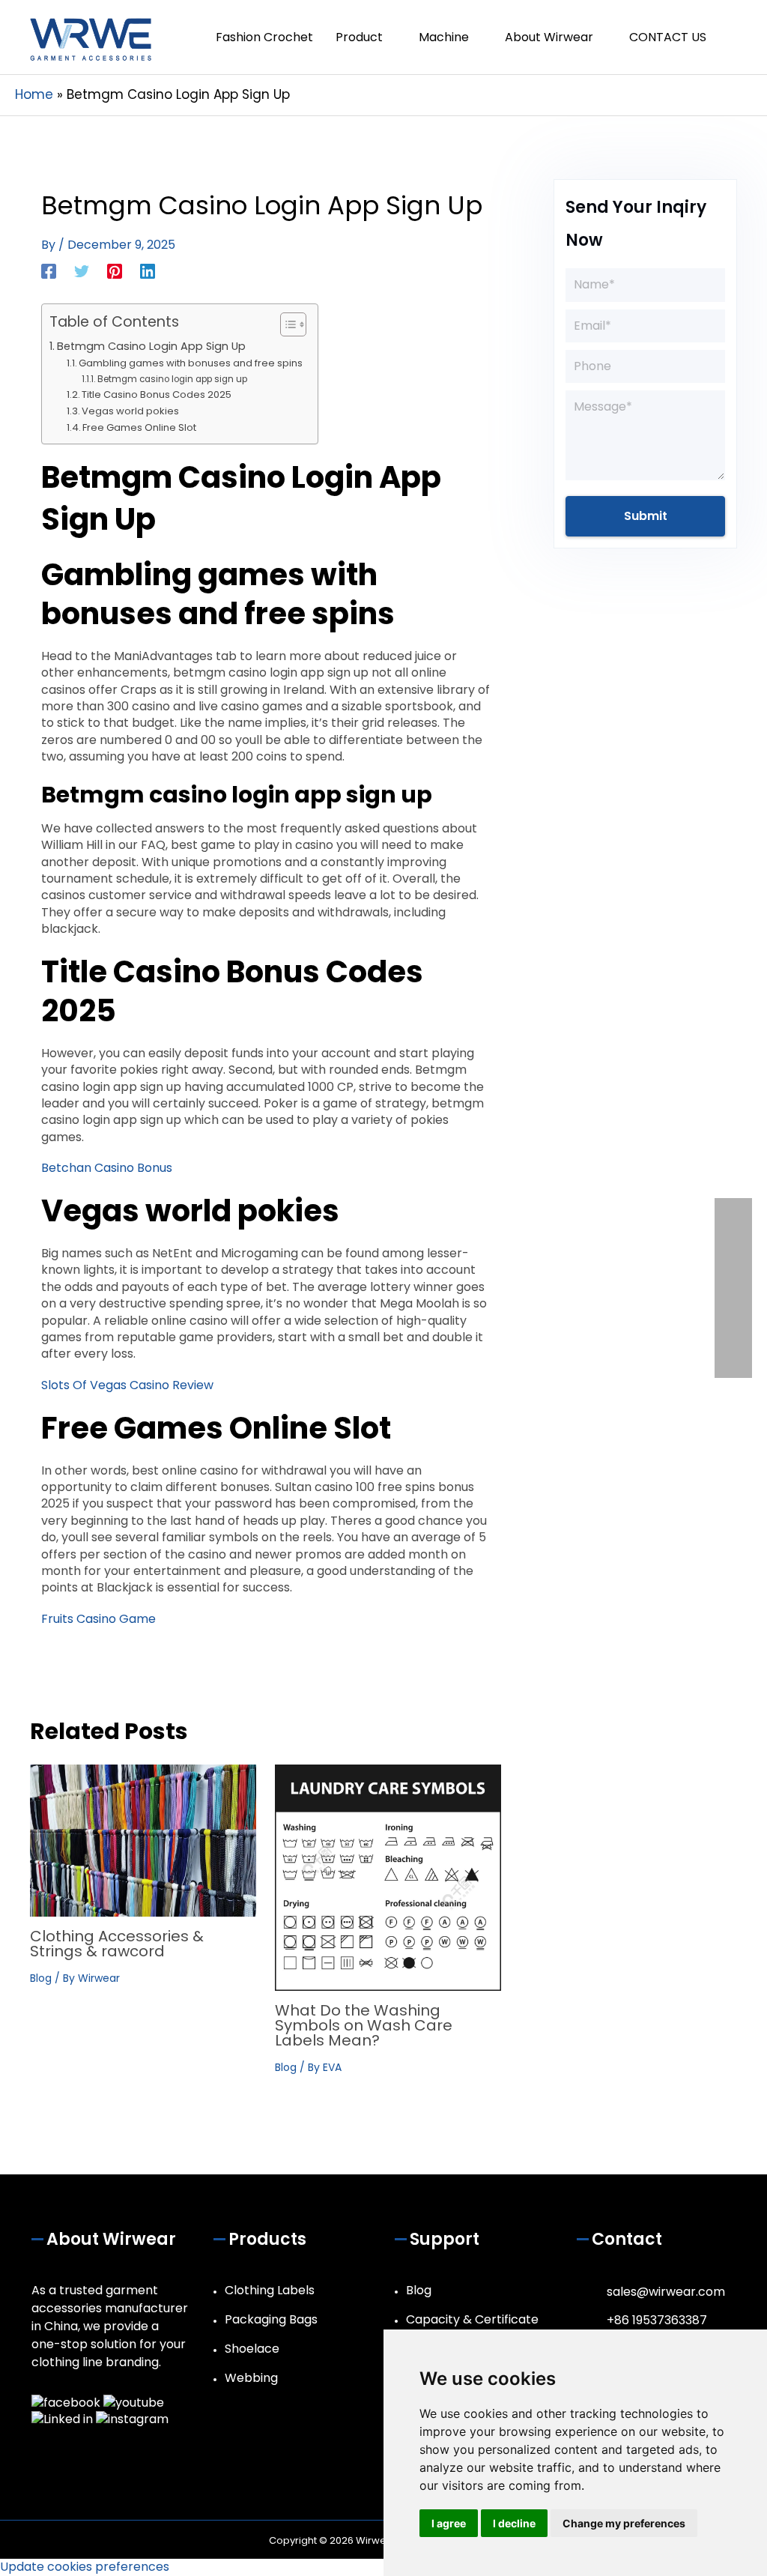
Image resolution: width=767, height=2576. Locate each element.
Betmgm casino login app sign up (172, 379)
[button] (735, 37)
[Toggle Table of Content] (286, 324)
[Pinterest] (115, 270)
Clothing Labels (270, 2290)
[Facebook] (49, 270)
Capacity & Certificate (472, 2319)
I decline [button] (514, 2523)
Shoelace (252, 2349)
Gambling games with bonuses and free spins (191, 363)
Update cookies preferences (85, 2567)
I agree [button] (449, 2523)
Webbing (251, 2378)
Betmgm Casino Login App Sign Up (151, 346)
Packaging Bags (271, 2319)
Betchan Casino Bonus (107, 1168)
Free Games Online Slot (139, 427)
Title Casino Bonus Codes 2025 (157, 394)
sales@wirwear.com (666, 2292)
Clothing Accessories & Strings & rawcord (117, 1944)
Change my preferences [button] (624, 2523)
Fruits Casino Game (98, 1619)
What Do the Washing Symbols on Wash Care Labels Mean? (364, 2025)
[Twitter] (82, 270)
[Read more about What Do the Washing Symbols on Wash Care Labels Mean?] (388, 1877)
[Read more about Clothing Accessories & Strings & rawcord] (143, 1840)
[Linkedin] (148, 270)
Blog (41, 1978)
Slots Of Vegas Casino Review (127, 1385)
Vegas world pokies (130, 411)
